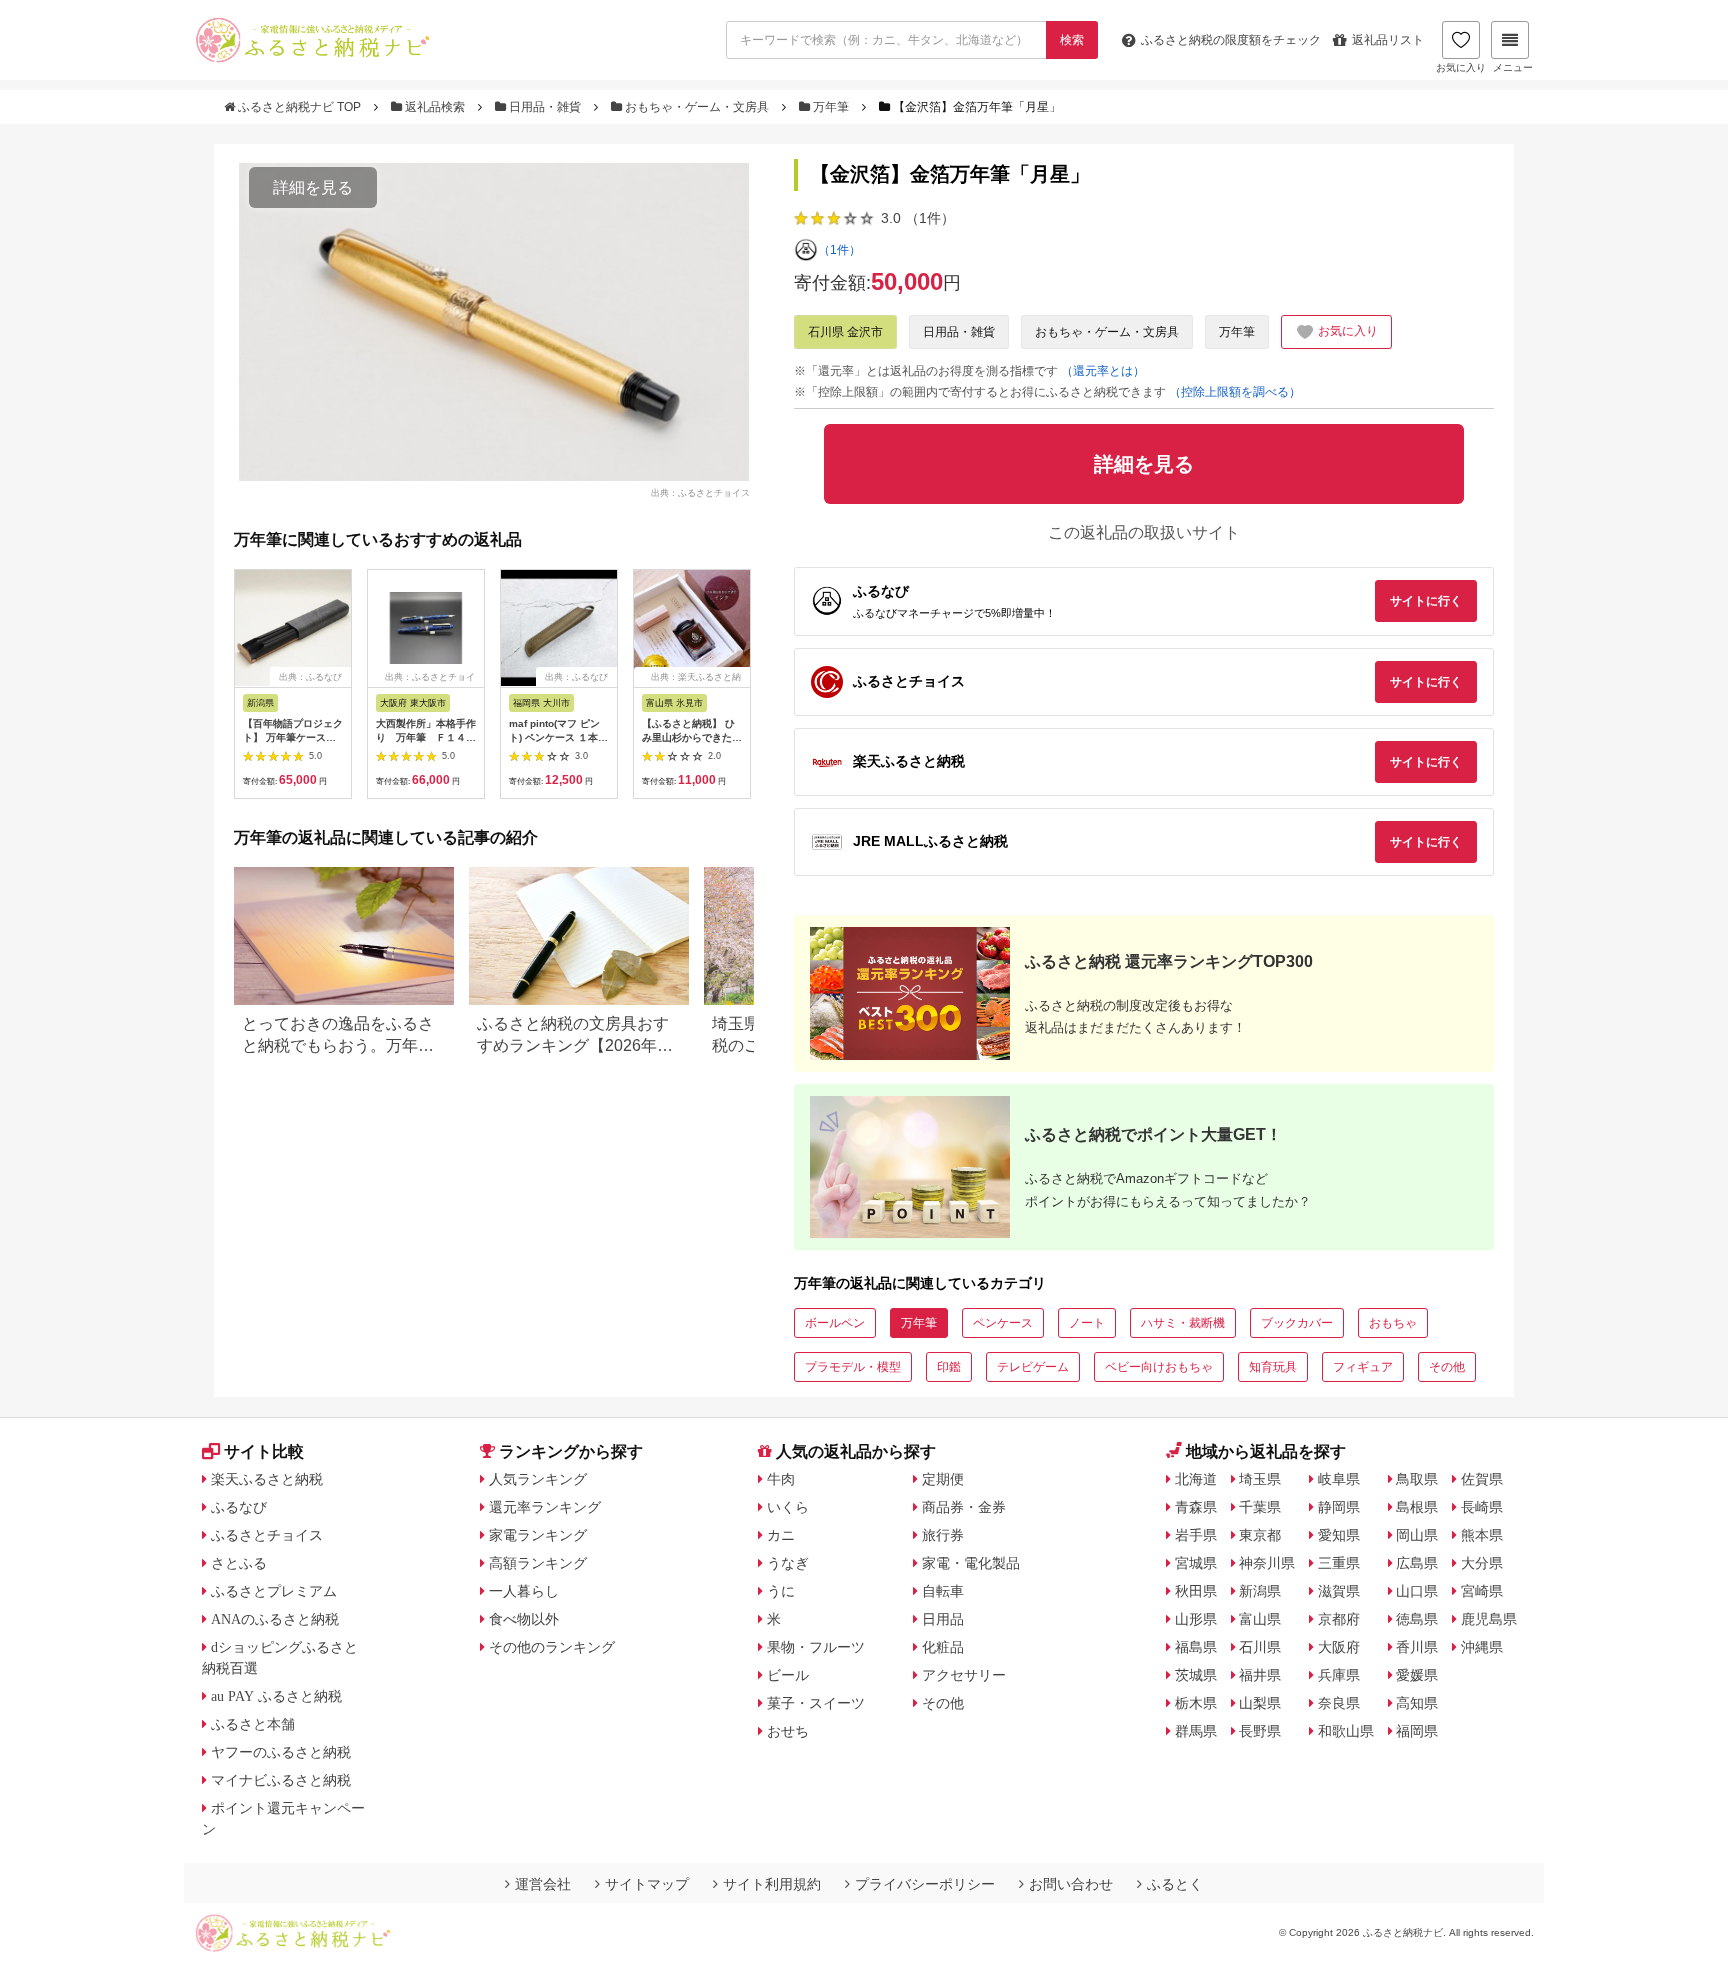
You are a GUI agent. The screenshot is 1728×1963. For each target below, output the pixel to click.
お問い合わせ (1071, 1884)
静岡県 (1339, 1507)
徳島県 (1417, 1619)
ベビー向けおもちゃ (1159, 1367)
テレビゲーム (1033, 1367)
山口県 (1417, 1591)
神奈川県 (1267, 1563)
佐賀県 (1482, 1479)
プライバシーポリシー (925, 1884)
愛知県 (1339, 1535)
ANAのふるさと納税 (275, 1619)
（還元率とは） (1103, 371)
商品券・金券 (964, 1507)
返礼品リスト (1388, 40)
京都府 (1339, 1619)
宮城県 (1196, 1563)
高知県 (1417, 1703)
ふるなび (239, 1507)
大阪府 (1339, 1647)
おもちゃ (1393, 1323)
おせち (788, 1731)
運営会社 (543, 1884)
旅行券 (943, 1535)
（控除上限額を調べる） (1235, 392)
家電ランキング (538, 1535)
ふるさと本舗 (253, 1724)
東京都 (1260, 1535)
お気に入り (1461, 67)
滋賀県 (1339, 1591)
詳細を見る (313, 187)
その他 (1447, 1367)
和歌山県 (1346, 1731)
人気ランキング (538, 1479)
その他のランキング (552, 1647)
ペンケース (1003, 1323)
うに (781, 1591)
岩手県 (1196, 1535)
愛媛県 (1417, 1675)
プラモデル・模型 (853, 1367)
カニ (781, 1535)
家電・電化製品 (971, 1563)
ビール (788, 1675)
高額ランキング (538, 1563)
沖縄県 (1482, 1647)
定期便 (943, 1479)
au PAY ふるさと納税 (276, 1696)
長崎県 (1482, 1507)
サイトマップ (647, 1884)
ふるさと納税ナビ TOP (299, 107)
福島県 (1196, 1647)
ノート (1087, 1323)
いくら (788, 1507)
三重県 (1339, 1563)
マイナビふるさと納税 (281, 1780)
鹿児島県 (1489, 1619)
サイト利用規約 (772, 1884)
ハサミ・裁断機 (1183, 1323)
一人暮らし (524, 1591)
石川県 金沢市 (845, 332)
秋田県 (1196, 1591)
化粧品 (943, 1647)
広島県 (1417, 1563)
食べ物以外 (524, 1619)
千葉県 (1260, 1507)
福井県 (1260, 1675)
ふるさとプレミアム (274, 1591)
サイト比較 (264, 1451)
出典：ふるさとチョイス (700, 492)
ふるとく (1175, 1884)
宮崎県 (1482, 1591)
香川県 (1417, 1647)
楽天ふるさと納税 (267, 1479)
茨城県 (1196, 1675)
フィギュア (1363, 1367)
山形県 (1196, 1619)
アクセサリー (964, 1675)
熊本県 (1482, 1535)
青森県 (1196, 1507)
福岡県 (1417, 1731)
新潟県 (1260, 1591)
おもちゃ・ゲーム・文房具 (697, 107)
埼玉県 (1260, 1479)
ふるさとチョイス (267, 1535)
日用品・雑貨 (545, 107)
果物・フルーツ (816, 1647)
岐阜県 (1339, 1479)
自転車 (943, 1591)
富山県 (1260, 1619)
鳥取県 (1417, 1479)
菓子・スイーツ (816, 1703)
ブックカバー (1297, 1323)
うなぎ (788, 1563)
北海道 (1196, 1479)
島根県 (1417, 1507)
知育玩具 (1273, 1367)
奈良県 (1339, 1703)
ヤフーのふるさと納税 (281, 1752)
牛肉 (781, 1479)
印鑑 (949, 1367)
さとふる (239, 1563)
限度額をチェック (1231, 40)
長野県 (1260, 1731)
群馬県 (1196, 1731)
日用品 (943, 1619)
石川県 (1260, 1647)
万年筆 (831, 107)
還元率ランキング (545, 1507)
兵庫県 (1339, 1675)
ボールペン (835, 1323)
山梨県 (1260, 1703)
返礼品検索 (435, 107)
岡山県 (1417, 1535)
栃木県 (1196, 1703)
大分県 (1482, 1563)
